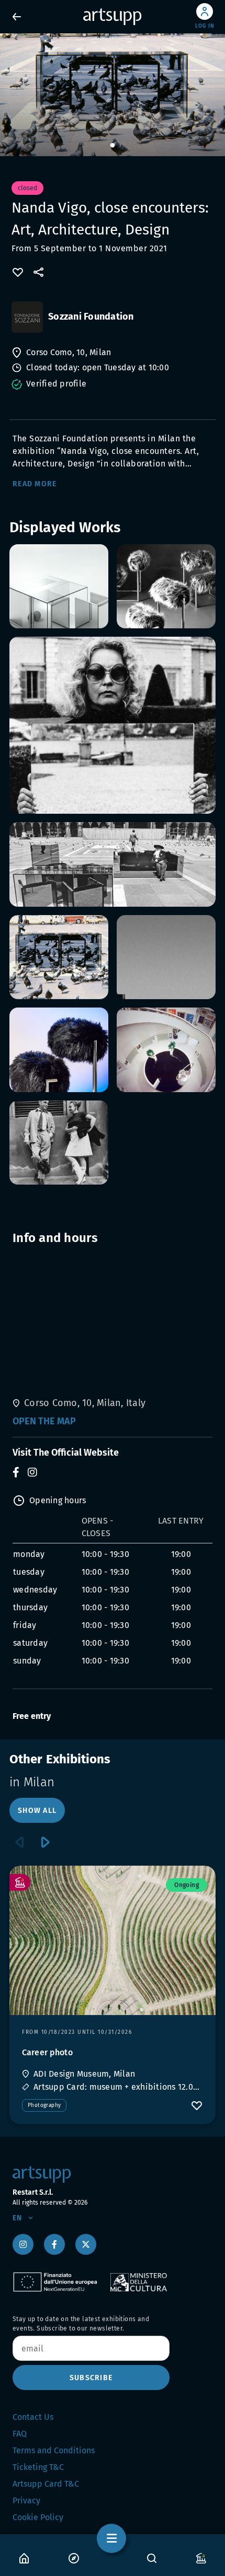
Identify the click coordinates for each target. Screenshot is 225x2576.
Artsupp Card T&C (46, 2484)
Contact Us (33, 2417)
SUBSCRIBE (91, 2378)
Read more (35, 484)
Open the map (44, 1421)
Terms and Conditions (54, 2450)
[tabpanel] (113, 95)
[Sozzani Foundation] (27, 317)
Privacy (26, 2501)
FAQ (20, 2434)
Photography (44, 2105)
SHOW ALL (37, 1811)
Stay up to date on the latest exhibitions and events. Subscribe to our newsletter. (81, 2324)
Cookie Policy (38, 2517)
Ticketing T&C (38, 2467)
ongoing (187, 1885)
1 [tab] (113, 146)
